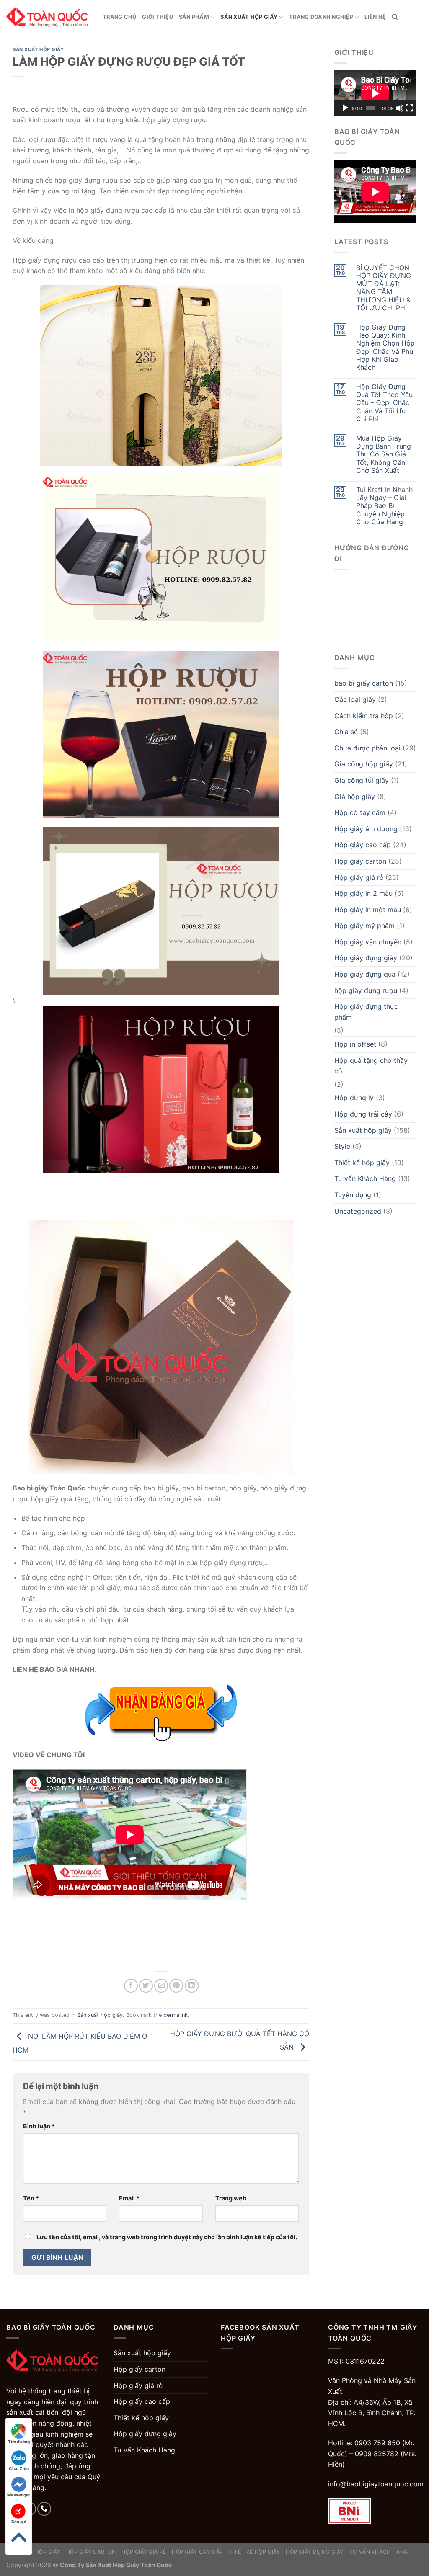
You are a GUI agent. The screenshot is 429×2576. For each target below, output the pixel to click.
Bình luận (39, 2126)
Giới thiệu (158, 17)
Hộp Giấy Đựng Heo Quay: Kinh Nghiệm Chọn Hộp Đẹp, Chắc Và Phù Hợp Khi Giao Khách (385, 347)
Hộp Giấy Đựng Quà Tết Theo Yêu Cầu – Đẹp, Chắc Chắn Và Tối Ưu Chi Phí (384, 403)
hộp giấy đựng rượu (366, 990)
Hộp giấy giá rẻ (359, 877)
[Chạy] (345, 108)
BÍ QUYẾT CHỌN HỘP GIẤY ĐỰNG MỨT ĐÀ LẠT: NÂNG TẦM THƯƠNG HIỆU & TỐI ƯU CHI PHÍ (384, 288)
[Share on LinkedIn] (192, 1986)
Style (342, 1146)
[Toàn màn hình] (409, 108)
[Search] (395, 17)
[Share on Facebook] (131, 1986)
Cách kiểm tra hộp (364, 716)
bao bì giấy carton (364, 683)
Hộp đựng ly (354, 1098)
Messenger (19, 2495)
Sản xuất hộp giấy (249, 17)
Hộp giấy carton (360, 861)
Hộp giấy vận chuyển (368, 942)
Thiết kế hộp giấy (362, 1163)
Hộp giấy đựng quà (365, 974)
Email (129, 2198)
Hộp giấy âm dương (366, 829)
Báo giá (19, 2522)
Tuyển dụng (353, 1195)
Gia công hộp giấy (364, 764)
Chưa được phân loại (367, 748)
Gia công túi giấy (362, 780)
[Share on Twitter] (146, 1986)
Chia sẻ (346, 732)
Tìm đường (19, 2442)
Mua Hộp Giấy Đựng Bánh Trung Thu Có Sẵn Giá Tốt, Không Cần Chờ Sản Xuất (384, 454)
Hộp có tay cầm (360, 812)
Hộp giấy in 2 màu (363, 893)
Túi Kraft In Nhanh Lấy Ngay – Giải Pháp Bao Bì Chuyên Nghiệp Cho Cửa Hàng (384, 506)
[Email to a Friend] (161, 1986)
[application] (375, 93)
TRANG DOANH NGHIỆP (321, 17)
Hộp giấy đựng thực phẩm (366, 1012)
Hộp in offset (355, 1044)
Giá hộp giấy (355, 797)
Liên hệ (375, 17)
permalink (176, 2015)
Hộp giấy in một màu (368, 910)
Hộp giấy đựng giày (366, 958)
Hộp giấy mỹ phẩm (364, 926)
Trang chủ (119, 17)
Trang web (231, 2198)
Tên (31, 2198)
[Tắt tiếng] (400, 108)
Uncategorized (358, 1211)
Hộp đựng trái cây (363, 1114)
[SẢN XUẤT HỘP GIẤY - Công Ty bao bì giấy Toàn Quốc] (48, 17)
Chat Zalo (19, 2468)
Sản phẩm (194, 17)
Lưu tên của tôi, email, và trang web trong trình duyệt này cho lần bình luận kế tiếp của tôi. (167, 2237)
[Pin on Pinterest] (176, 1986)
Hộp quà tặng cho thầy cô (371, 1066)
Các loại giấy (355, 699)
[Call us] (44, 2509)
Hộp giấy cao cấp (363, 845)
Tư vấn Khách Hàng (365, 1178)
